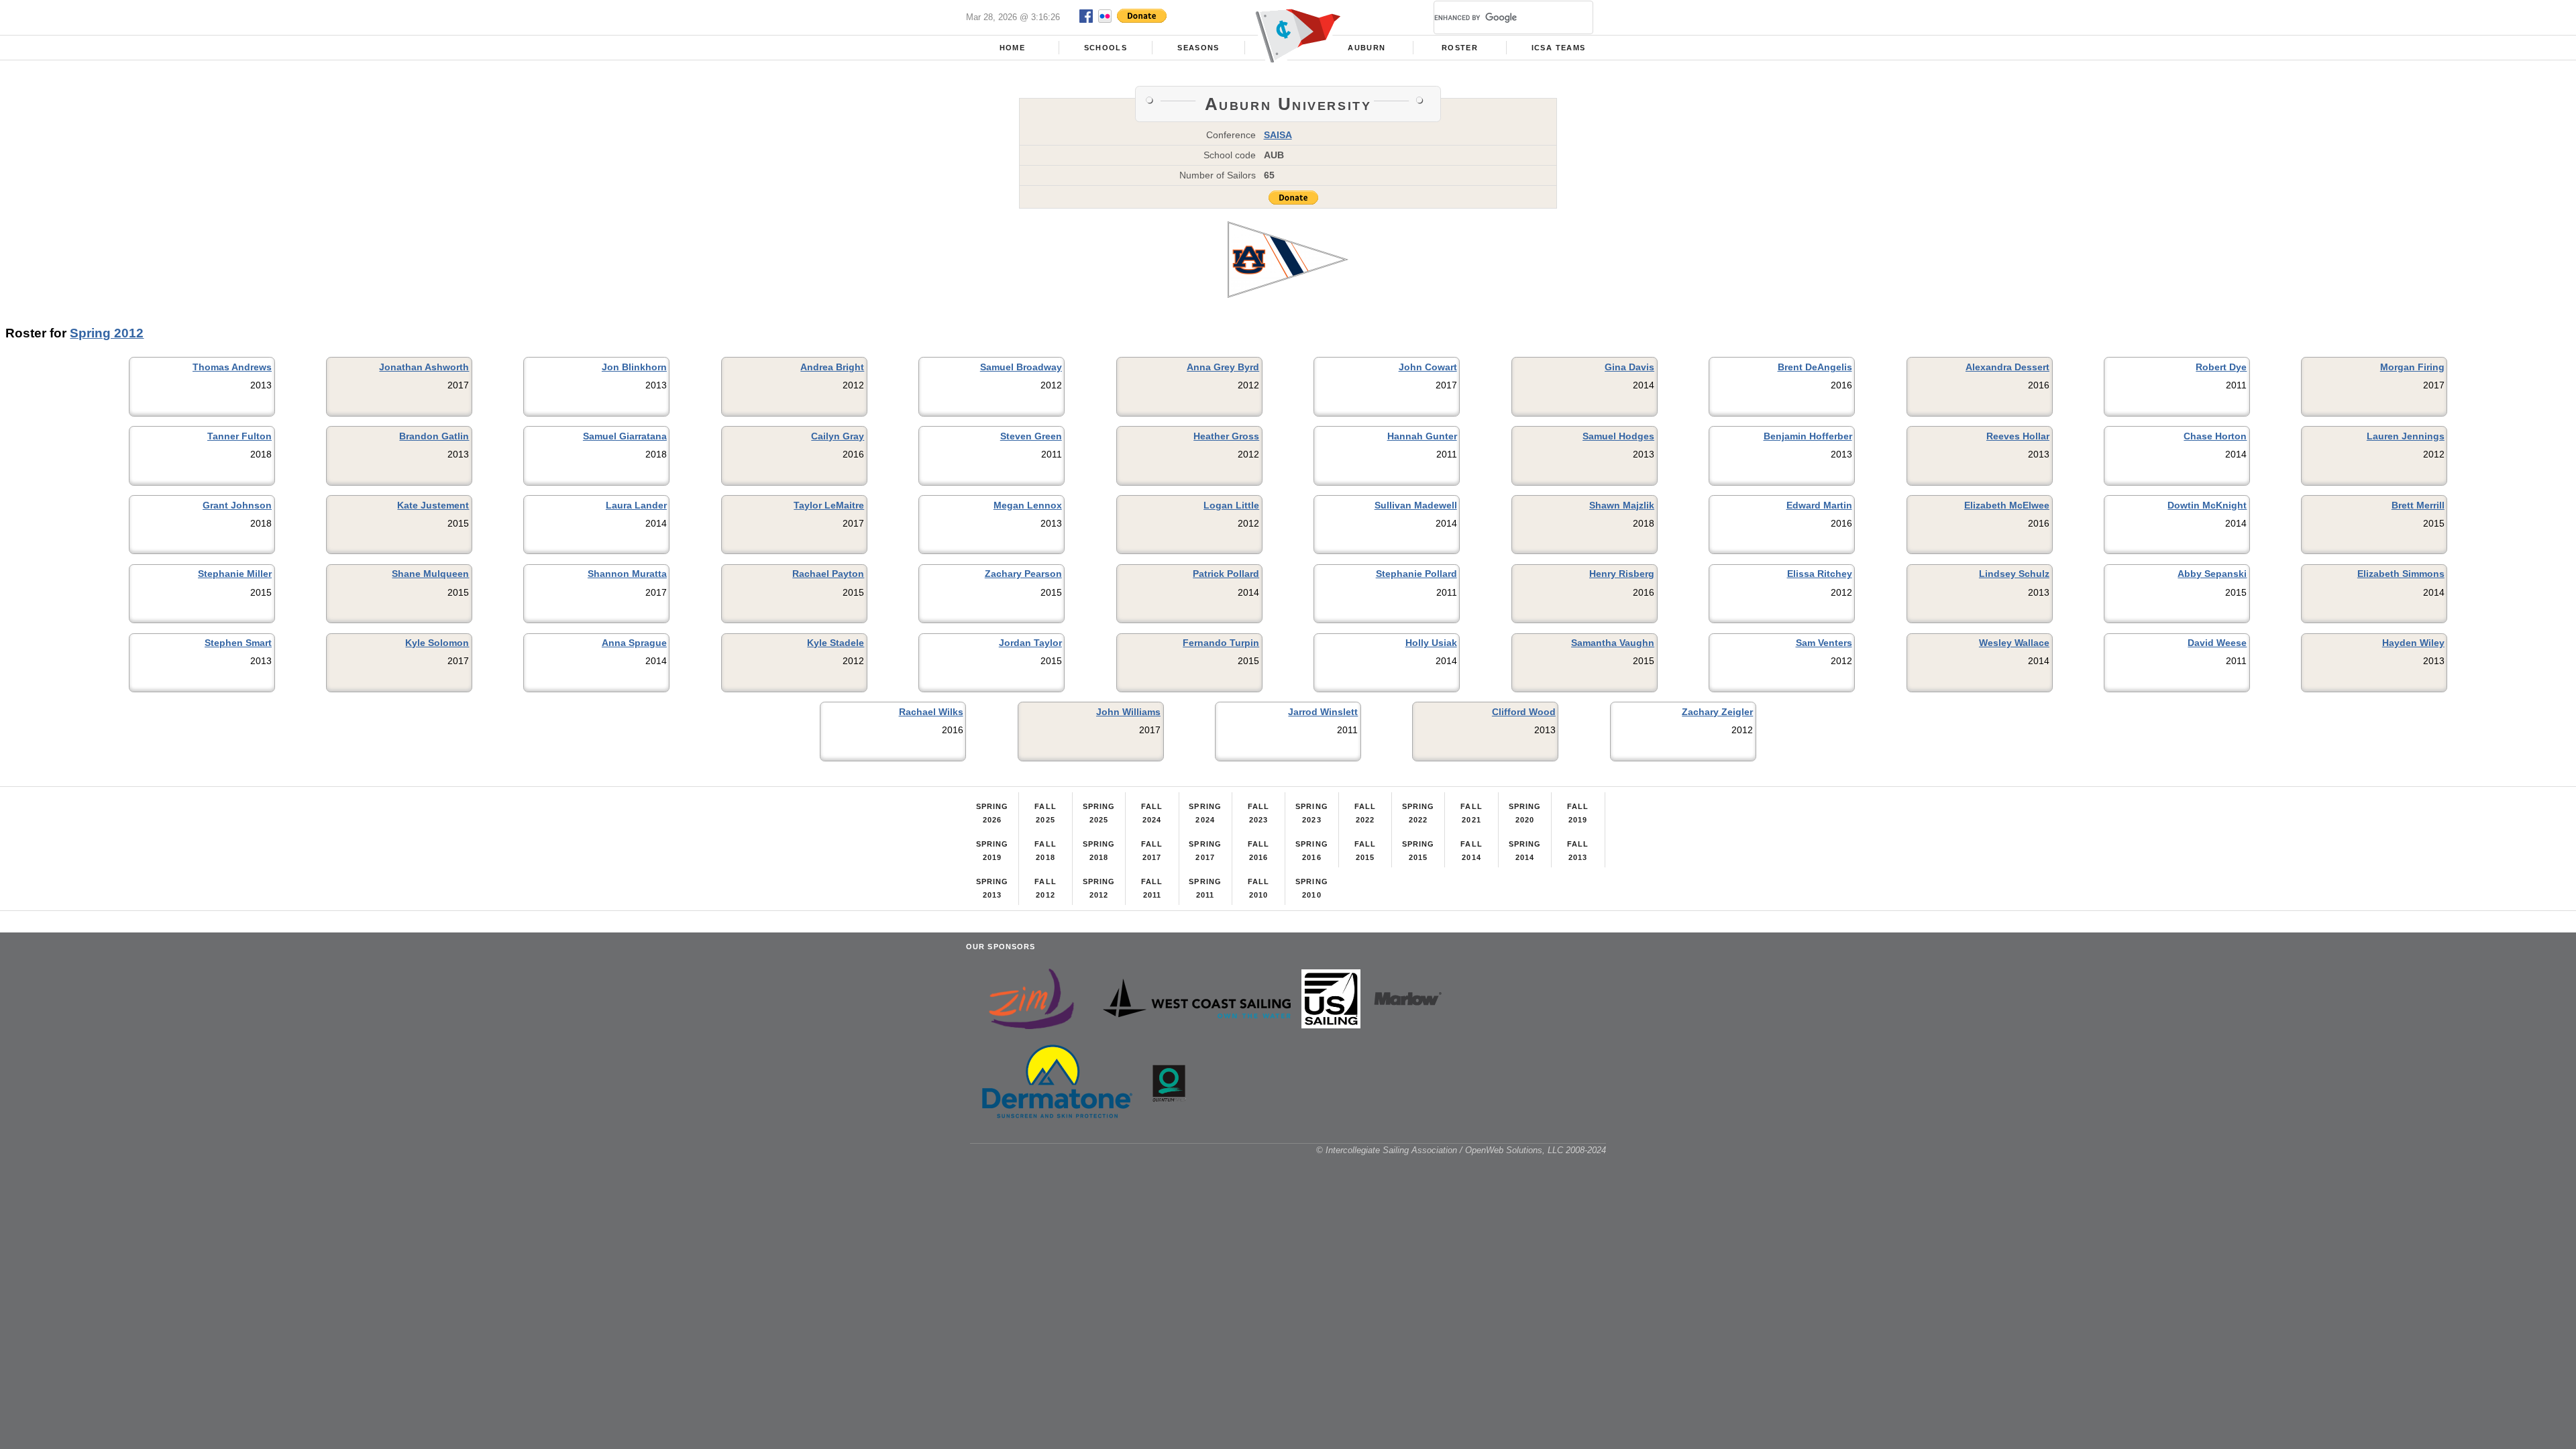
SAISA (1278, 135)
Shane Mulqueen (430, 574)
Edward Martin (1819, 505)
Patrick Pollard (1226, 574)
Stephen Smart (238, 643)
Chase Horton (2215, 436)
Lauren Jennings (2406, 436)
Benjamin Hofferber (1808, 436)
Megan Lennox (1028, 505)
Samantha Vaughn (1613, 643)
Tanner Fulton (239, 436)
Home (1012, 48)
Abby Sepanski (2212, 574)
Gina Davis (1629, 367)
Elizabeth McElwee (2007, 505)
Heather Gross (1226, 436)
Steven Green (1031, 436)
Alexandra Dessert (2007, 367)
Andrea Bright (832, 367)
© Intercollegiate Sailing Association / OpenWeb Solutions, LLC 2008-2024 (1461, 1150)
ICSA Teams (1558, 48)
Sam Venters (1824, 643)
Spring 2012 (107, 333)
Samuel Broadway (1021, 367)
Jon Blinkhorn (634, 367)
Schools (1106, 48)
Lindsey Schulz (2014, 574)
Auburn (1366, 48)
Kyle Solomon (437, 643)
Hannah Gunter (1422, 436)
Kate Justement (433, 505)
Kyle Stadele (836, 643)
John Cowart (1428, 367)
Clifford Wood (1524, 712)
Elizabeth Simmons (2401, 574)
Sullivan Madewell (1416, 505)
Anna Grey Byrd (1223, 367)
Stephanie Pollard (1416, 574)
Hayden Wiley (2413, 643)
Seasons (1198, 48)
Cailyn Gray (838, 436)
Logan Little (1231, 505)
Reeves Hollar (2018, 436)
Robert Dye (2221, 367)
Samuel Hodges (1618, 436)
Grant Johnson (237, 505)
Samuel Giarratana (625, 436)
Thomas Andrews (232, 367)
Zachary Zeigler (1717, 712)
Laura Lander (636, 505)
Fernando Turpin (1221, 643)
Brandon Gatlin (434, 436)
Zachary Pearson (1023, 574)
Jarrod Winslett (1323, 712)
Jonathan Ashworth (424, 367)
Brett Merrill (2418, 505)
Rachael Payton (828, 574)
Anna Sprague (634, 643)
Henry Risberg (1622, 574)
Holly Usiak (1431, 643)
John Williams (1128, 712)
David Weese (2217, 643)
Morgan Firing (2412, 367)
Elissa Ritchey (1820, 574)
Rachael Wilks (931, 712)
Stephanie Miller (235, 574)
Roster (1460, 48)
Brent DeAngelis (1815, 367)
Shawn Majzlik (1622, 505)
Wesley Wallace (2014, 643)
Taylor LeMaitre (829, 505)
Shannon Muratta (627, 574)
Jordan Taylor (1030, 643)
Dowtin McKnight (2207, 505)
